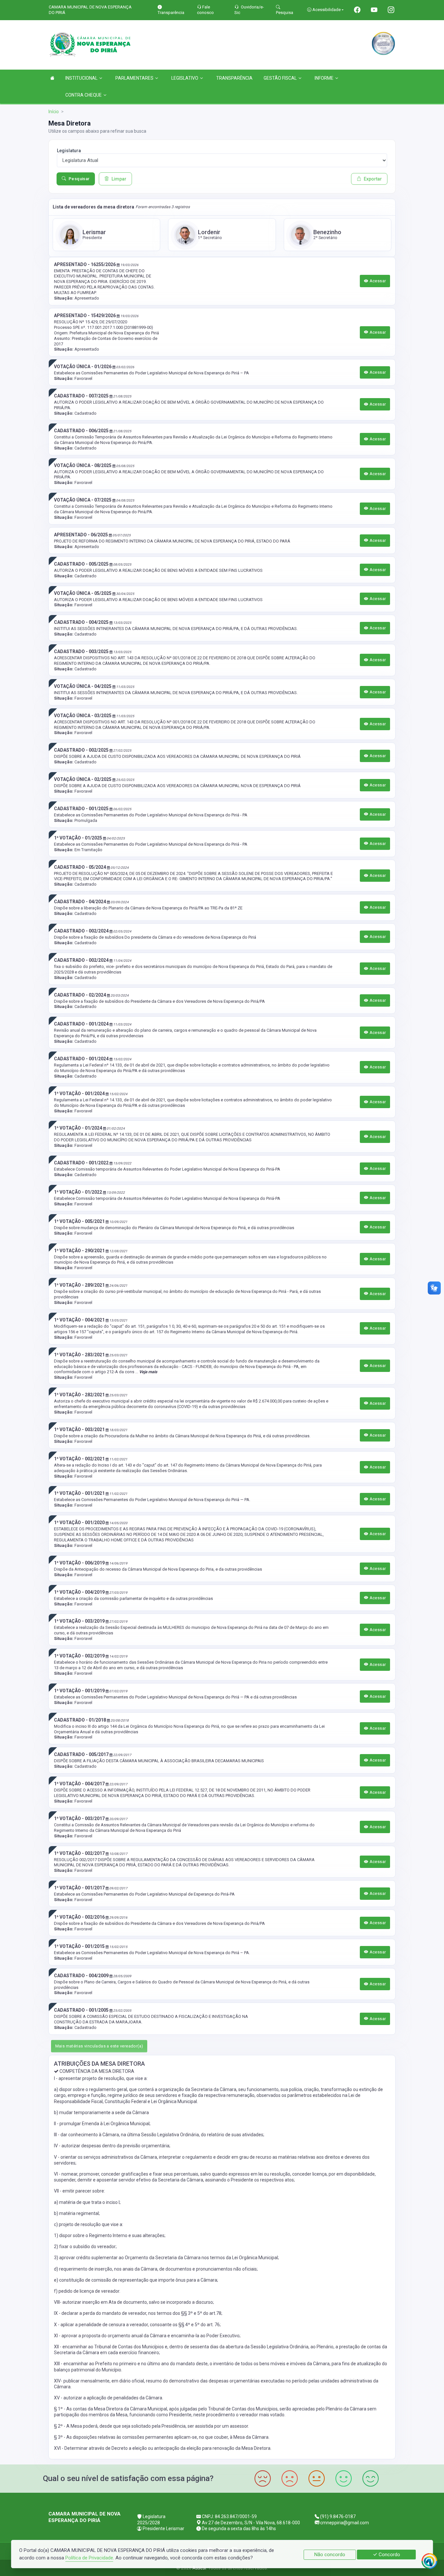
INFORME (324, 78)
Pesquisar (79, 179)
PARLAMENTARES (134, 78)
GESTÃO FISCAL (280, 78)
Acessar (377, 281)
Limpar (119, 179)
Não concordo (330, 2555)
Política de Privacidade (89, 2558)
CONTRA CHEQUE (84, 95)
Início (54, 112)
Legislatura (69, 151)
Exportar (373, 179)
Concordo (389, 2555)
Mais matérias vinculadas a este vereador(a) (99, 2046)
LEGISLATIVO (185, 78)
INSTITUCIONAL (81, 78)
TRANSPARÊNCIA (234, 78)
